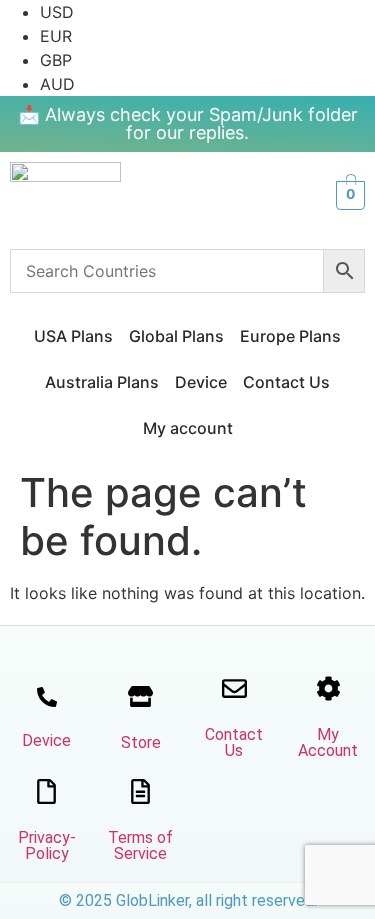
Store (141, 742)
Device (201, 382)
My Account (328, 742)
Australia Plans (102, 382)
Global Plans (176, 336)
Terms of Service (140, 845)
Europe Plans (290, 336)
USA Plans (73, 336)
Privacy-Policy (47, 845)
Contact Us (286, 382)
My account (188, 428)
